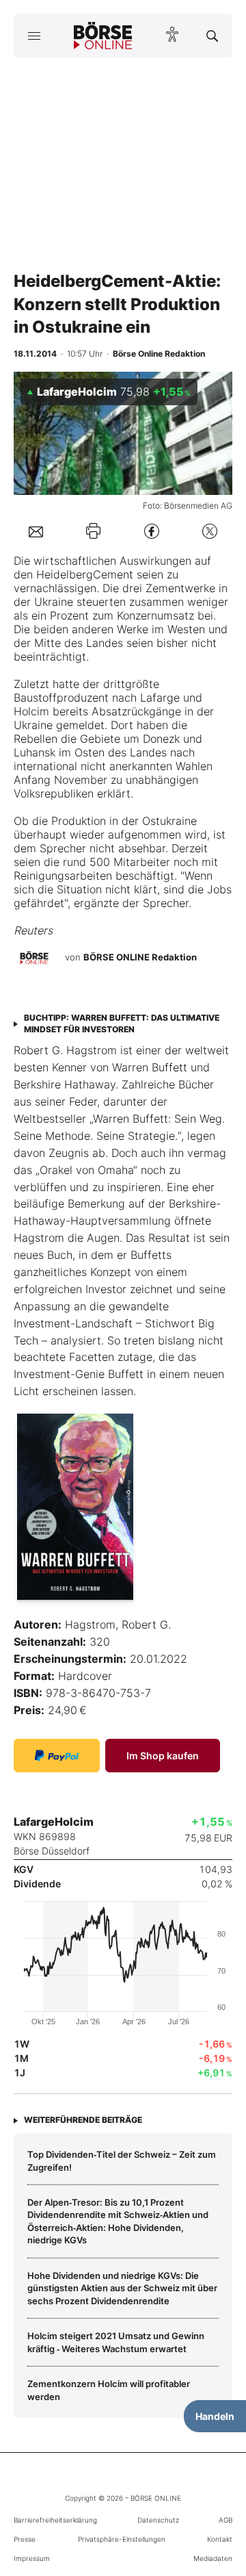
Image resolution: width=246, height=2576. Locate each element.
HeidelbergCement (85, 574)
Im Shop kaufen (163, 1756)
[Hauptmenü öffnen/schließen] (34, 36)
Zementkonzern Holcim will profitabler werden (109, 2390)
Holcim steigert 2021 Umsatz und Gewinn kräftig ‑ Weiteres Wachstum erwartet (116, 2342)
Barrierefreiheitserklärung (55, 2520)
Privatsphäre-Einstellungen (122, 2539)
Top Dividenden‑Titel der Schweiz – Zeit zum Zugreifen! (122, 2160)
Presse (25, 2539)
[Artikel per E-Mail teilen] (36, 531)
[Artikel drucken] (93, 531)
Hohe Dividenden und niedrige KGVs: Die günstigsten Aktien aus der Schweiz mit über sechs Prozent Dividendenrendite (122, 2288)
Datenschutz (158, 2520)
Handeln (215, 2416)
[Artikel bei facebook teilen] (152, 531)
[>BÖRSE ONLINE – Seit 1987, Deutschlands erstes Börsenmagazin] (103, 36)
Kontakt (220, 2539)
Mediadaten (213, 2558)
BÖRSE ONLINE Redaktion (140, 957)
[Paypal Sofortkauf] (57, 1756)
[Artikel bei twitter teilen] (210, 531)
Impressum (32, 2558)
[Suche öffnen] (212, 36)
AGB (225, 2520)
